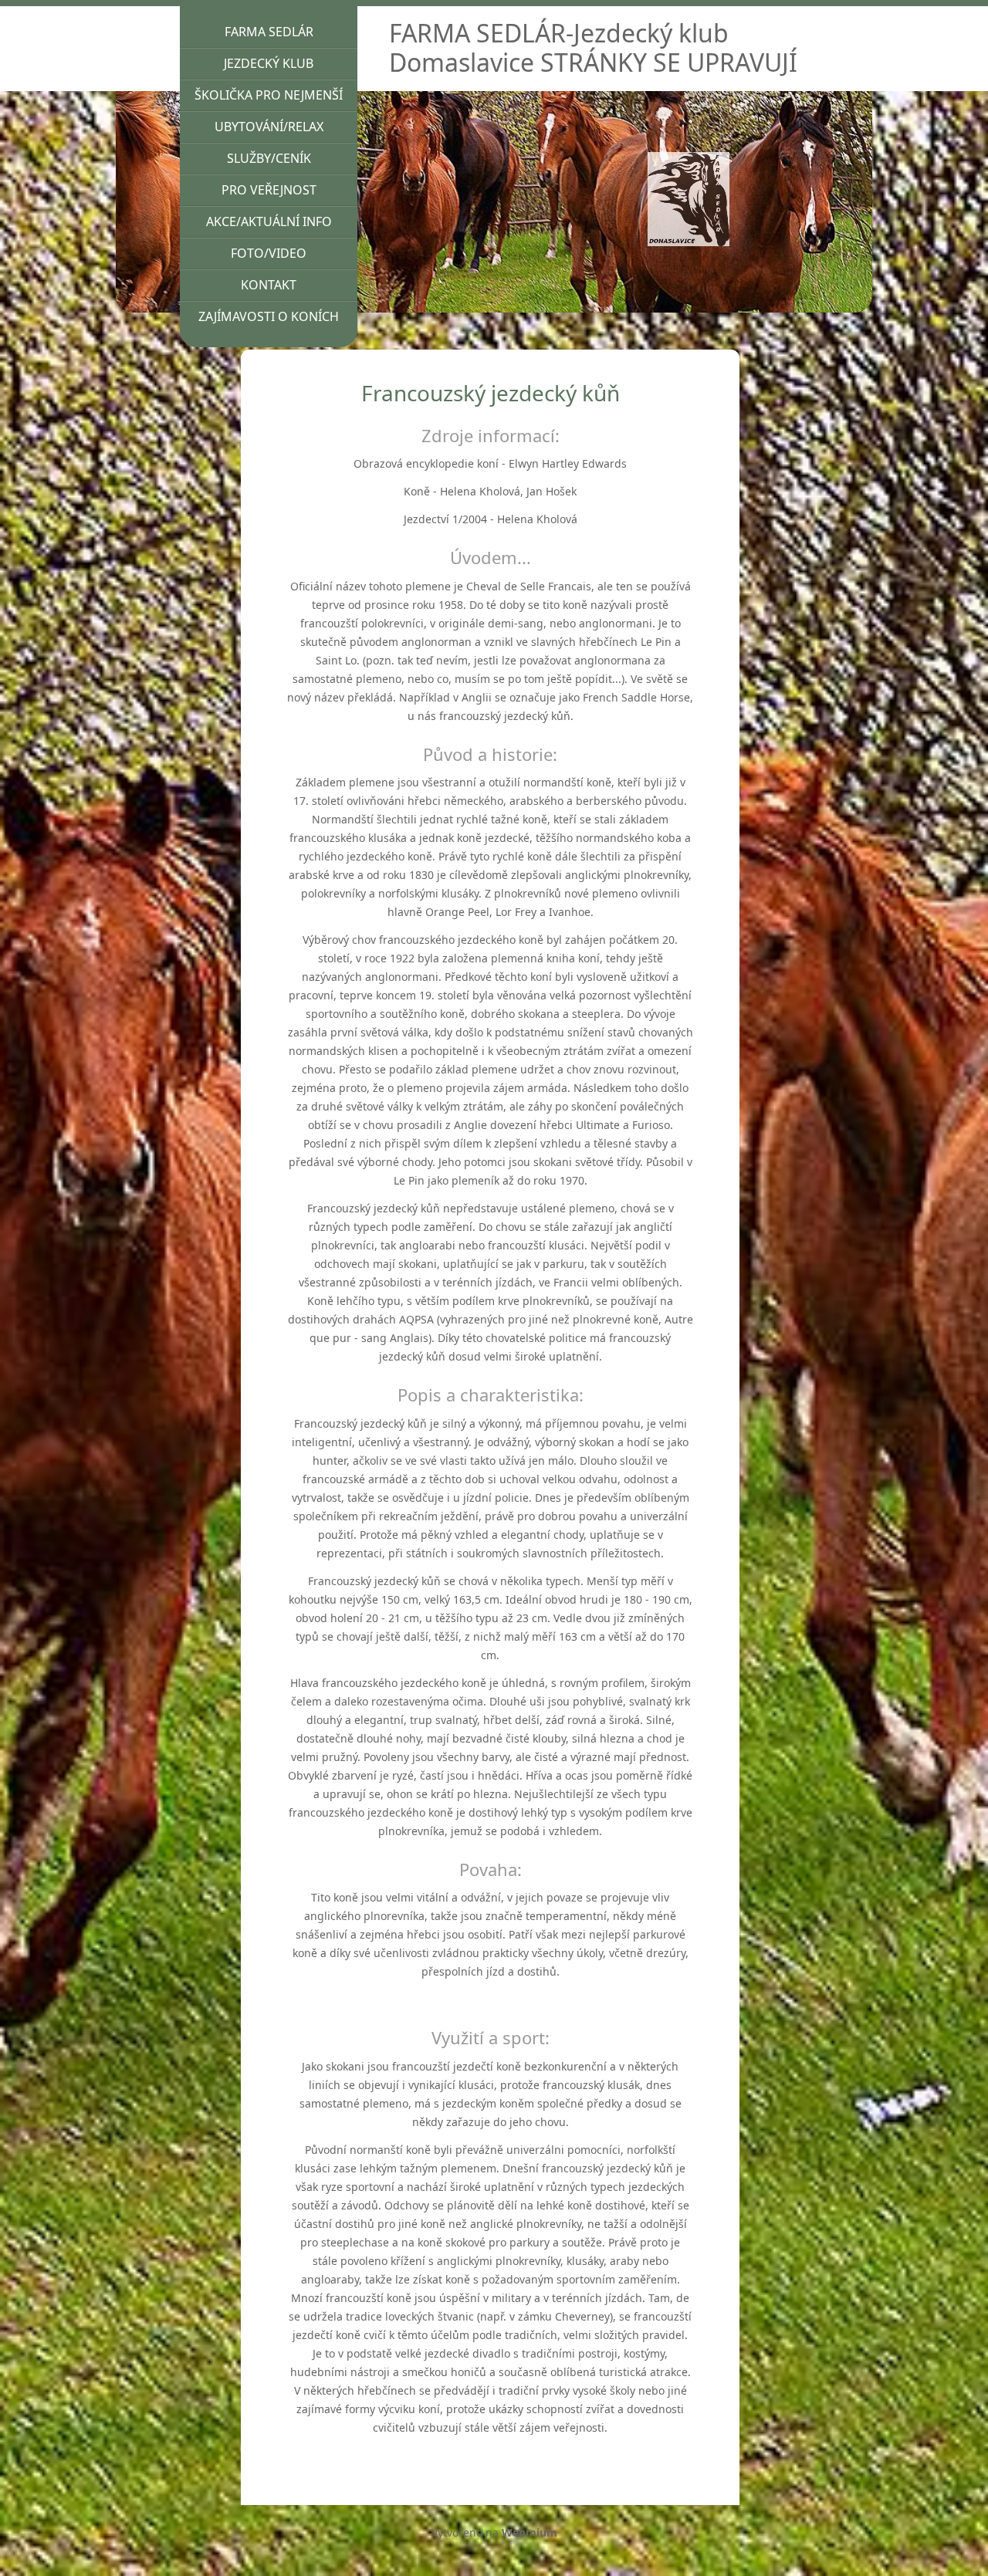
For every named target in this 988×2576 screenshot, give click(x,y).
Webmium (530, 2532)
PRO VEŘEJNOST (269, 190)
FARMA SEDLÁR (269, 32)
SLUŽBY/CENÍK (269, 158)
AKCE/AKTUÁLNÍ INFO (269, 221)
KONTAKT (269, 285)
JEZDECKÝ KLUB (269, 63)
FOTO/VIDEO (269, 253)
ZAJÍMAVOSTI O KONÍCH (269, 316)
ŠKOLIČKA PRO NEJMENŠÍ (269, 95)
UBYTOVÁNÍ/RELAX (269, 127)
